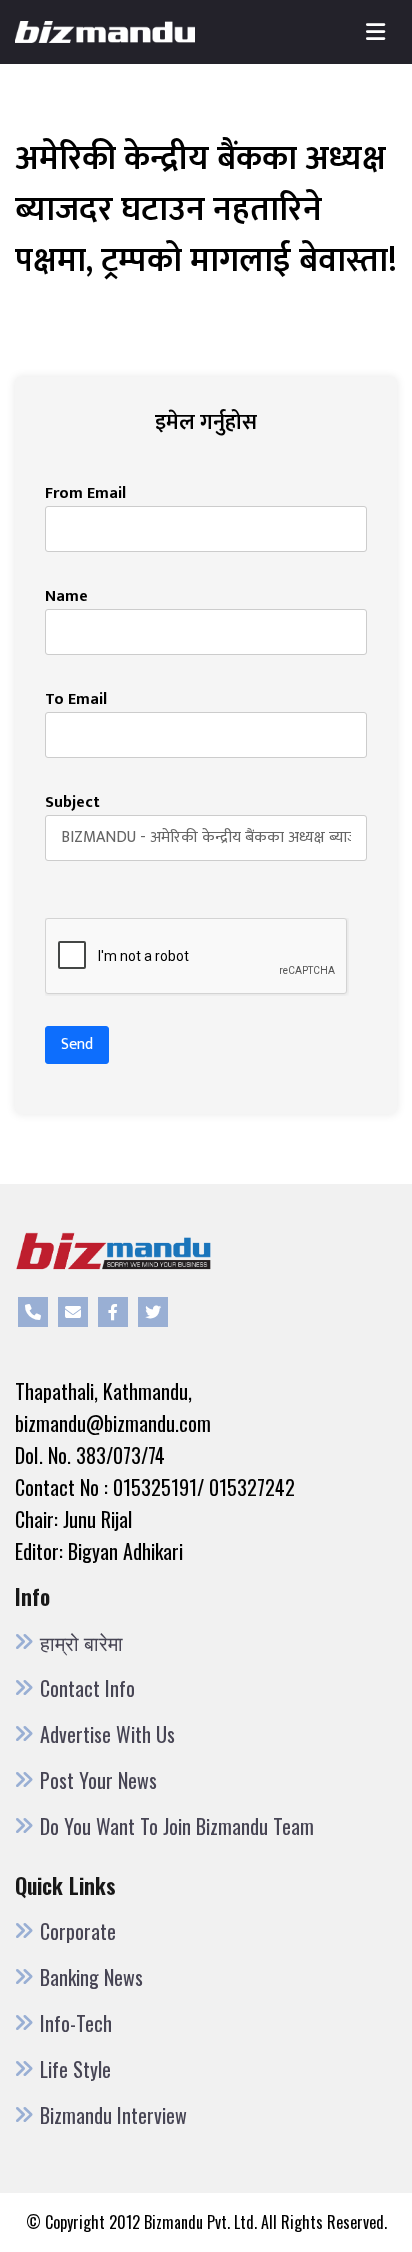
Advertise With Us (107, 1734)
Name (66, 597)
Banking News (91, 1977)
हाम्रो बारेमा (81, 1642)
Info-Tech (76, 2023)
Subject (72, 803)
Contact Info (87, 1688)
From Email (85, 494)
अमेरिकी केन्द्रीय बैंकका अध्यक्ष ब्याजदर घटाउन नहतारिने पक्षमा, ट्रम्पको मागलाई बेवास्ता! (206, 210)
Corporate (78, 1931)
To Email (76, 700)
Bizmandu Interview (113, 2115)
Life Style (75, 2069)
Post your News (98, 1780)
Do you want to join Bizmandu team (177, 1826)
